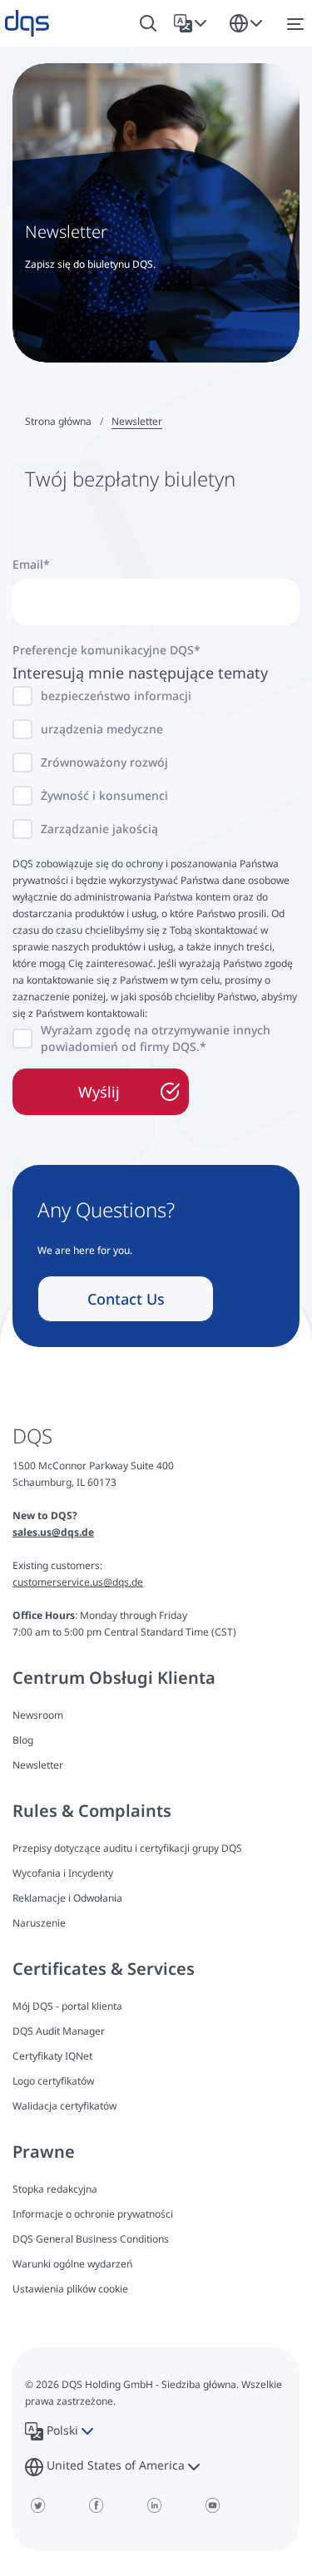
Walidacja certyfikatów (64, 2106)
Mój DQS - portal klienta (67, 2006)
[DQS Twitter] (37, 2505)
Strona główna (58, 421)
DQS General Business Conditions (91, 2239)
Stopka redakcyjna (55, 2189)
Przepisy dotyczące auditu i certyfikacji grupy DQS (127, 1848)
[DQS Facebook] (96, 2505)
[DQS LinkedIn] (154, 2505)
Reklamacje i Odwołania (67, 1898)
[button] (193, 23)
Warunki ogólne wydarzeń (72, 2264)
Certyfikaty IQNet (52, 2056)
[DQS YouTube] (212, 2505)
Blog (23, 1740)
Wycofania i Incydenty (63, 1873)
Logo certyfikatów (53, 2081)
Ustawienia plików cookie (70, 2289)
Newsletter (38, 1765)
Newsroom (38, 1715)
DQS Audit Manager (59, 2031)
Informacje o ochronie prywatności (93, 2214)
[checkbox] (156, 762)
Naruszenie (39, 1923)
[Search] (148, 24)
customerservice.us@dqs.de (78, 1582)
